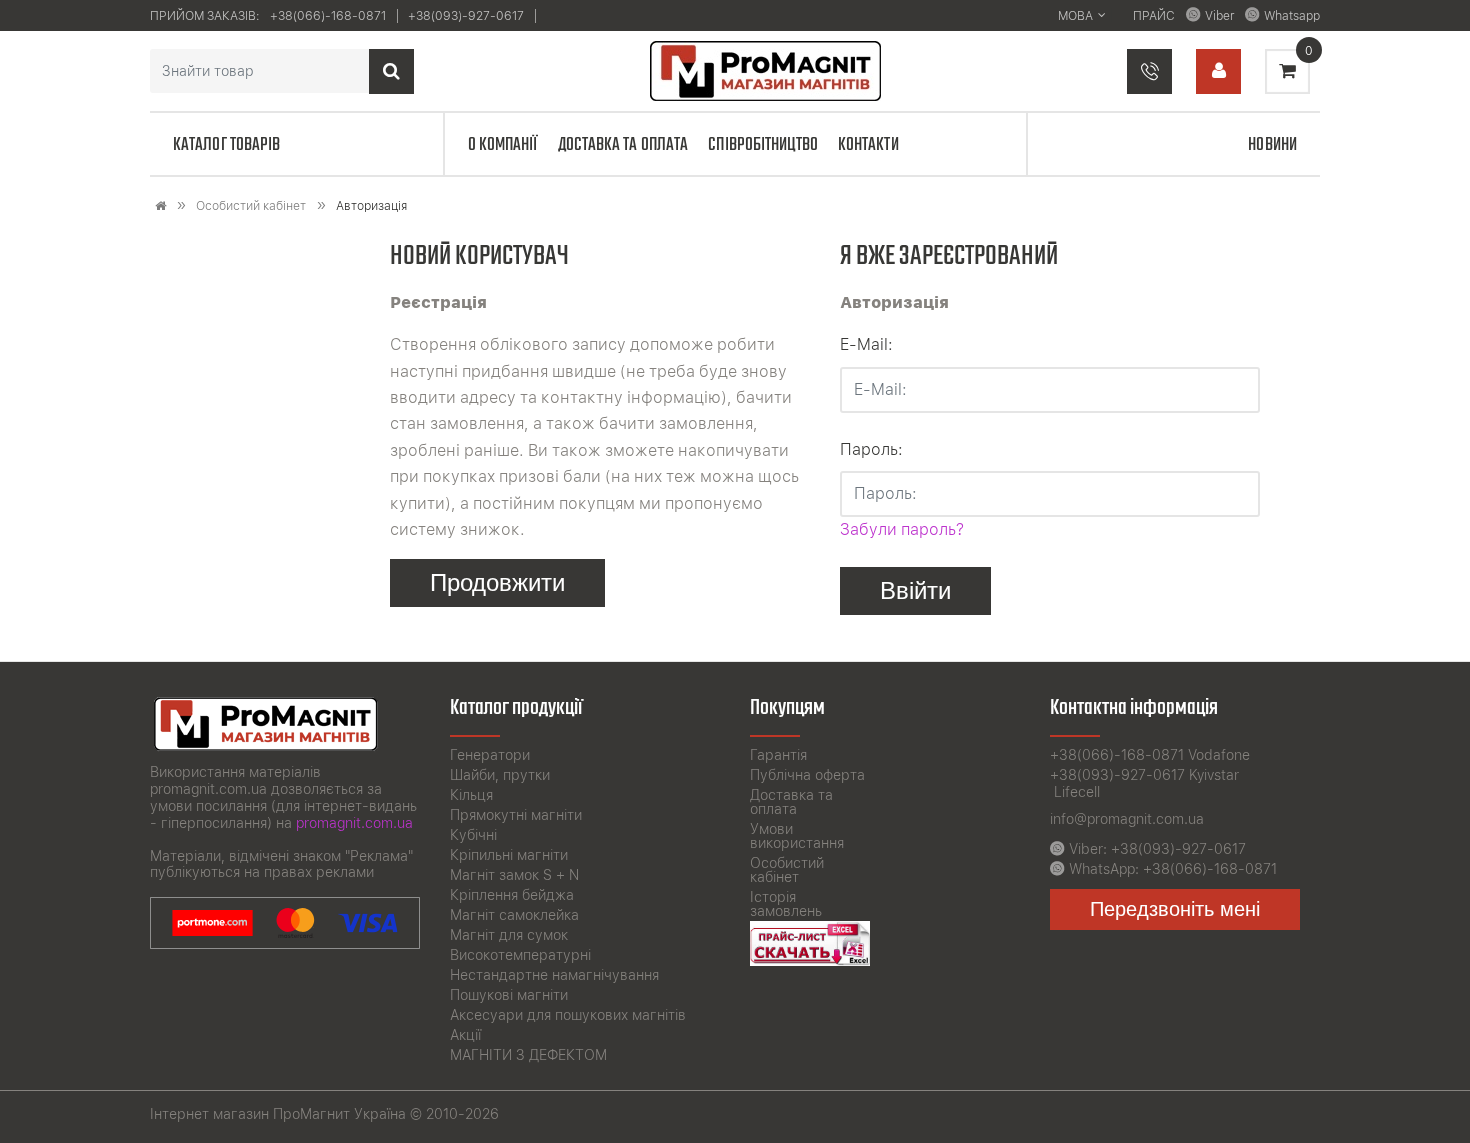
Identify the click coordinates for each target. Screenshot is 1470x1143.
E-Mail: (866, 344)
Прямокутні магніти (516, 815)
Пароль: (871, 449)
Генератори (490, 755)
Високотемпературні (520, 955)
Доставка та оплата (623, 145)
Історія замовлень (786, 904)
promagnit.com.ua (354, 823)
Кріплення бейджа (512, 895)
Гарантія (778, 755)
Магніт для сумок (509, 935)
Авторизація (371, 206)
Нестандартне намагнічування (554, 975)
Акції (465, 1035)
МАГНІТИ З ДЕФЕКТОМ (528, 1055)
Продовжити (497, 582)
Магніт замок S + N (514, 875)
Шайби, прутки (500, 775)
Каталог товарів (227, 145)
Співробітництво (763, 145)
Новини (1272, 145)
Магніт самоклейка (514, 915)
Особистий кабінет (251, 206)
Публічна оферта (807, 775)
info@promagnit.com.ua (1127, 819)
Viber (1219, 16)
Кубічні (473, 835)
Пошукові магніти (509, 995)
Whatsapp (1292, 16)
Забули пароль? (902, 529)
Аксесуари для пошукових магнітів (568, 1015)
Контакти (868, 145)
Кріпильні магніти (509, 855)
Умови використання (797, 836)
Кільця (471, 795)
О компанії (503, 145)
